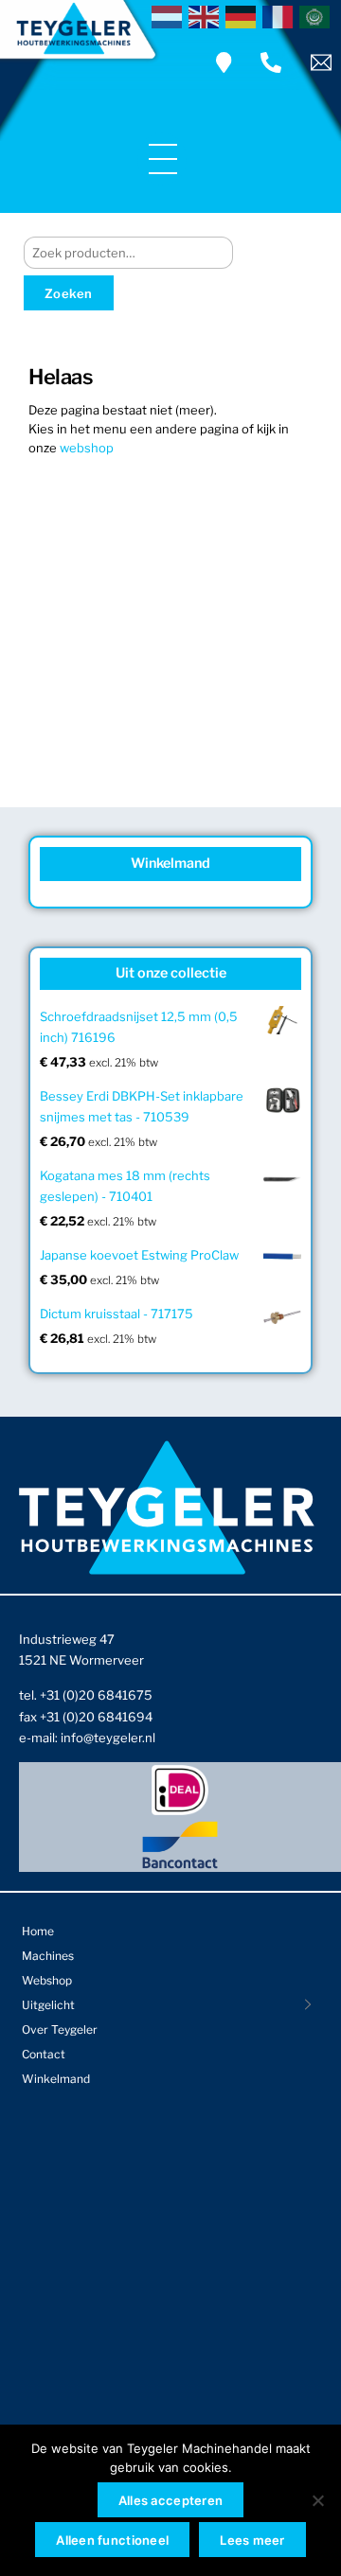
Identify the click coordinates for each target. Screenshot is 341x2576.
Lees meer (252, 2540)
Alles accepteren (170, 2500)
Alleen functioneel (112, 2540)
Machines (48, 1956)
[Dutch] (170, 15)
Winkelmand (56, 2079)
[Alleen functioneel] (317, 2500)
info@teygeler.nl (108, 1738)
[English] (207, 15)
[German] (244, 15)
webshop (87, 448)
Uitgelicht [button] (48, 2005)
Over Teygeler (60, 2029)
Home (38, 1931)
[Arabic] (318, 15)
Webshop (47, 1980)
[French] (281, 15)
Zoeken (69, 293)
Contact (44, 2054)
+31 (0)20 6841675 (96, 1695)
